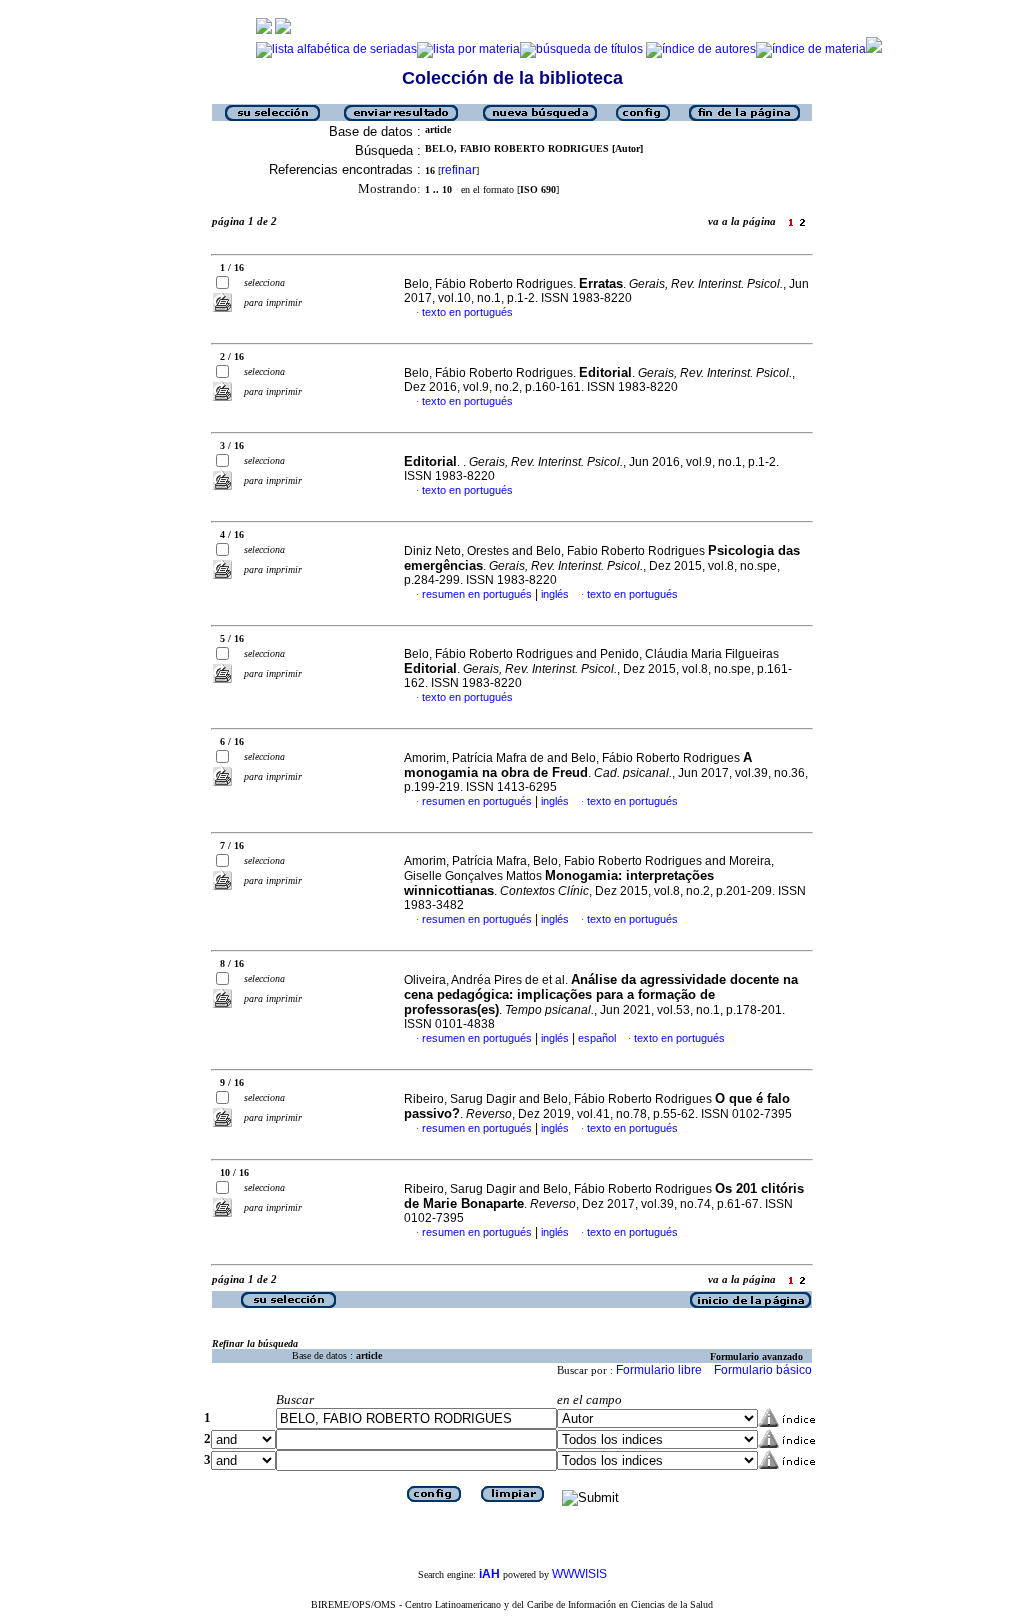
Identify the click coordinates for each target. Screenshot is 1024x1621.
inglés (555, 594)
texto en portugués (467, 312)
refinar (458, 170)
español (597, 1038)
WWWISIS (579, 1574)
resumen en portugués (477, 594)
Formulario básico (763, 1370)
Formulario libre (659, 1370)
